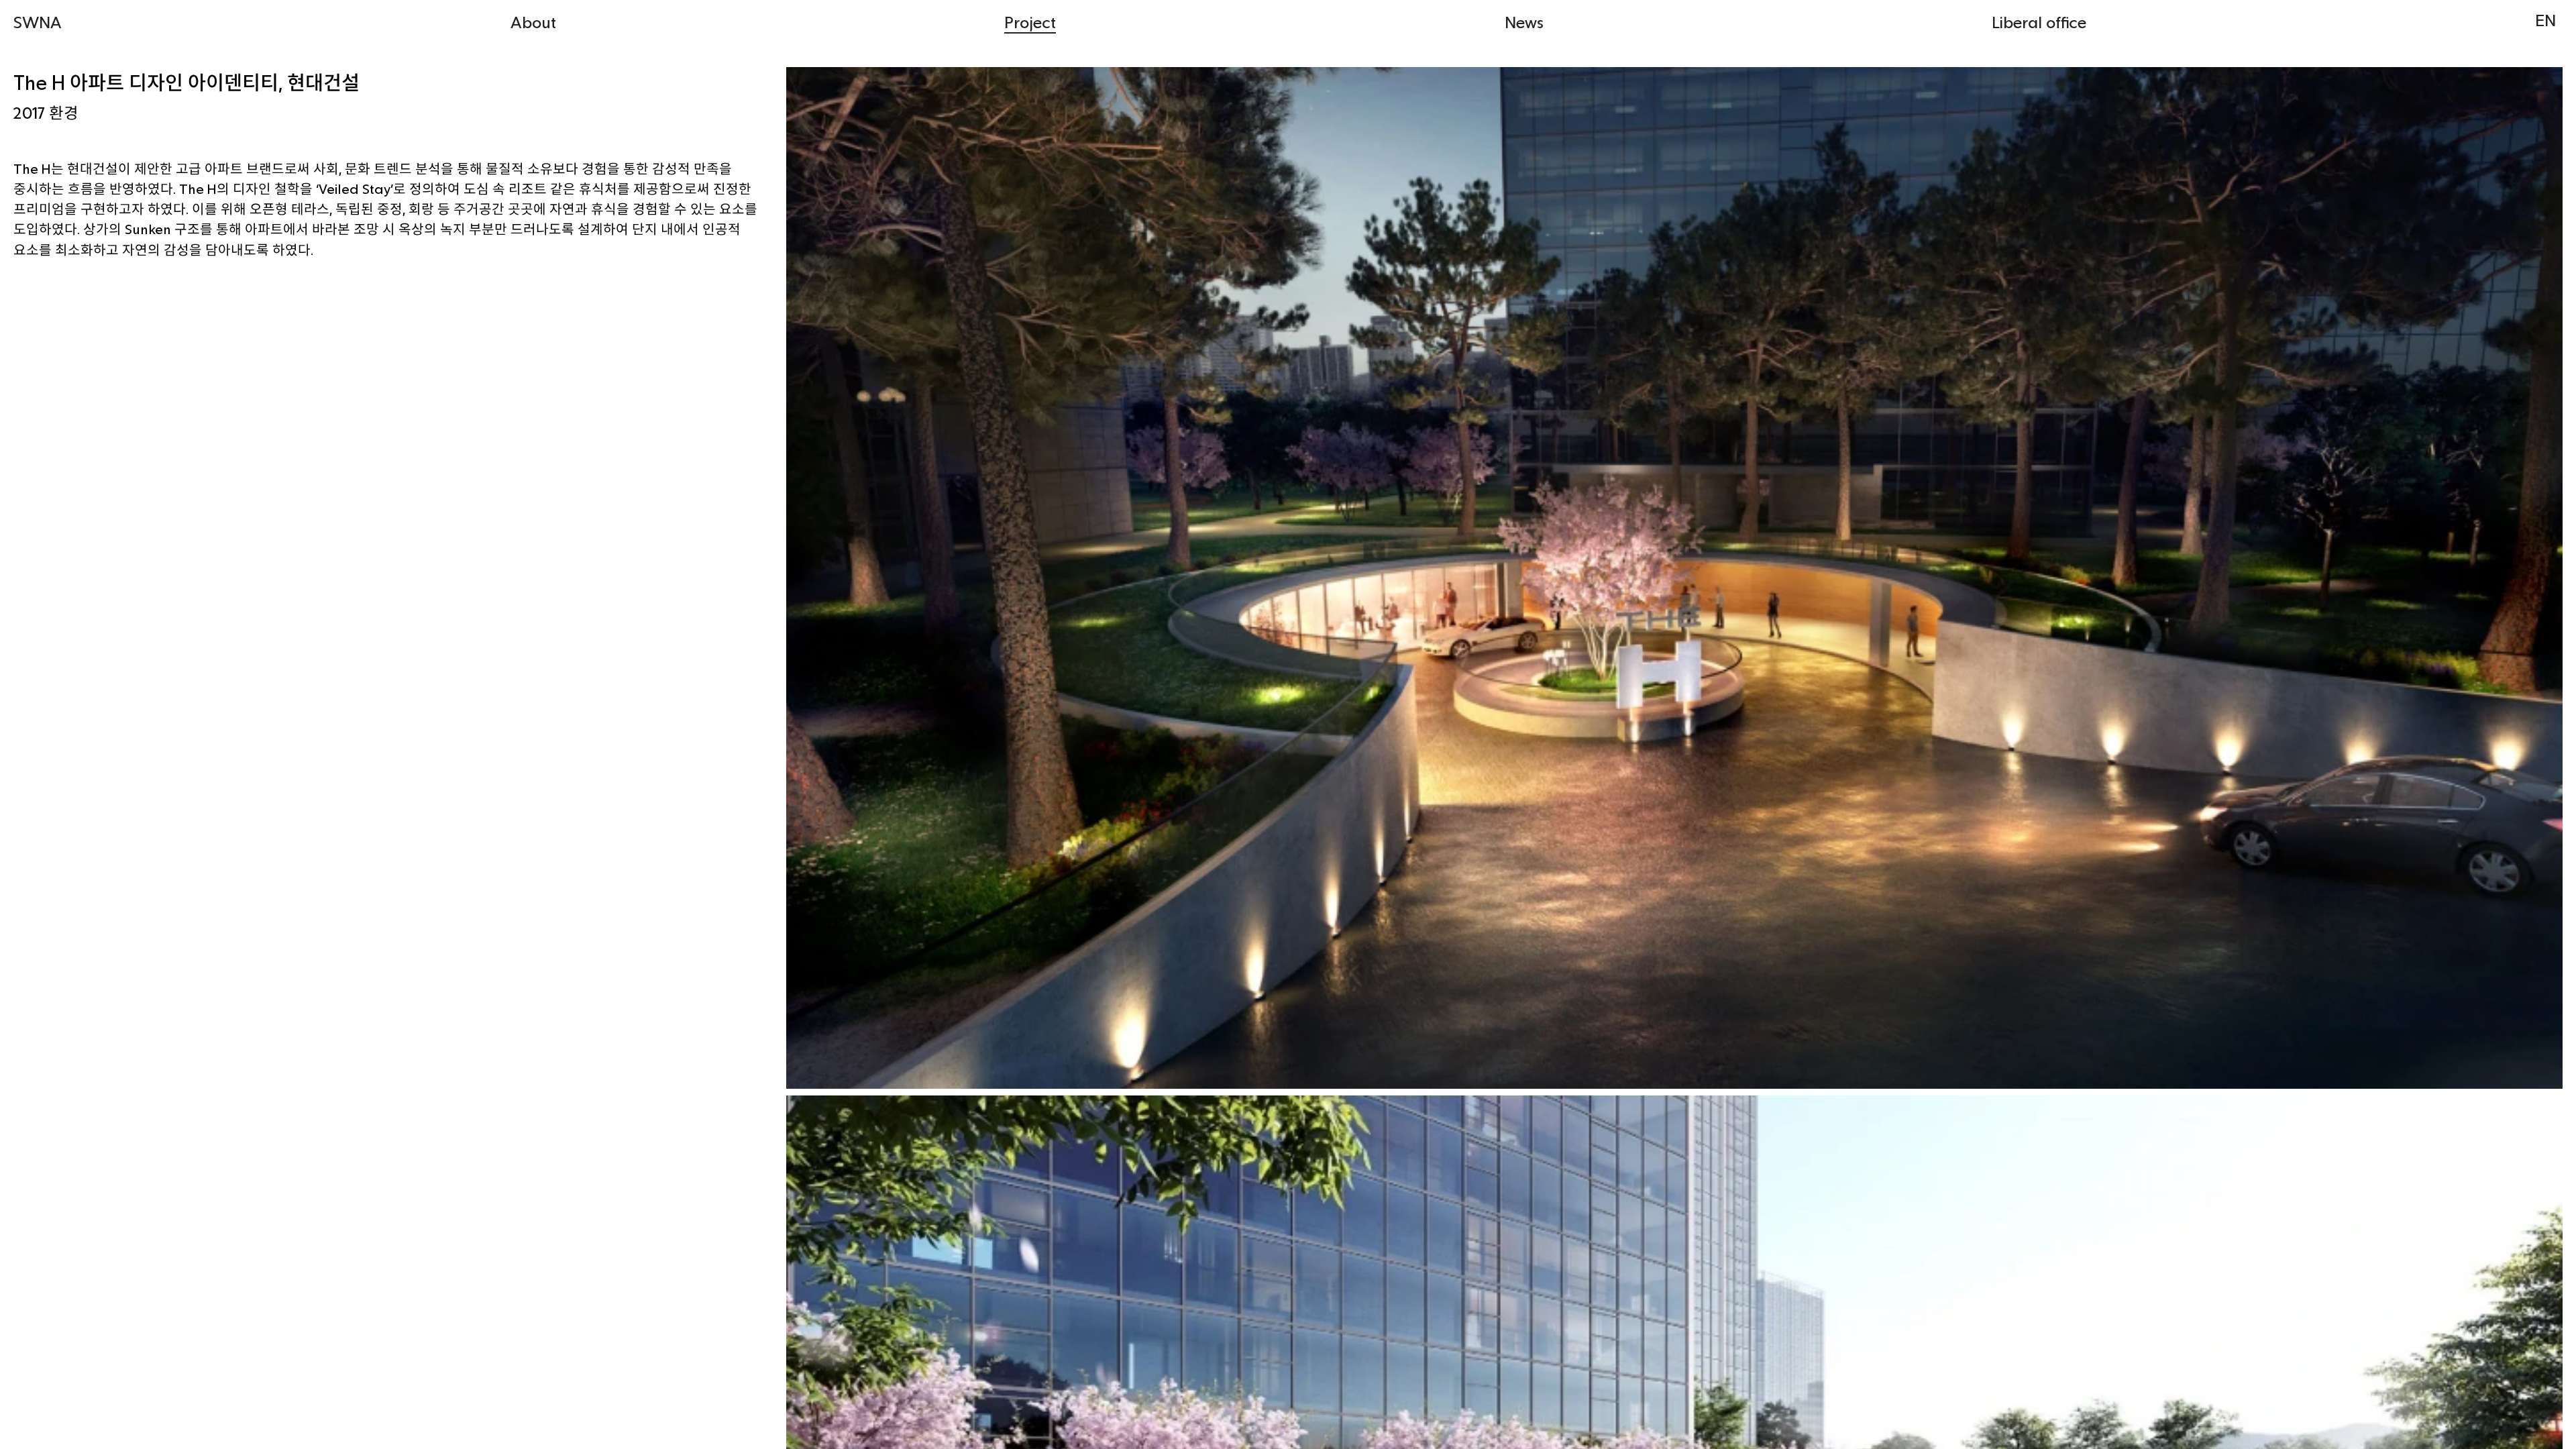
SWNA (38, 22)
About (533, 22)
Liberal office (2039, 22)
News (1524, 22)
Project (1030, 22)
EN (2545, 20)
